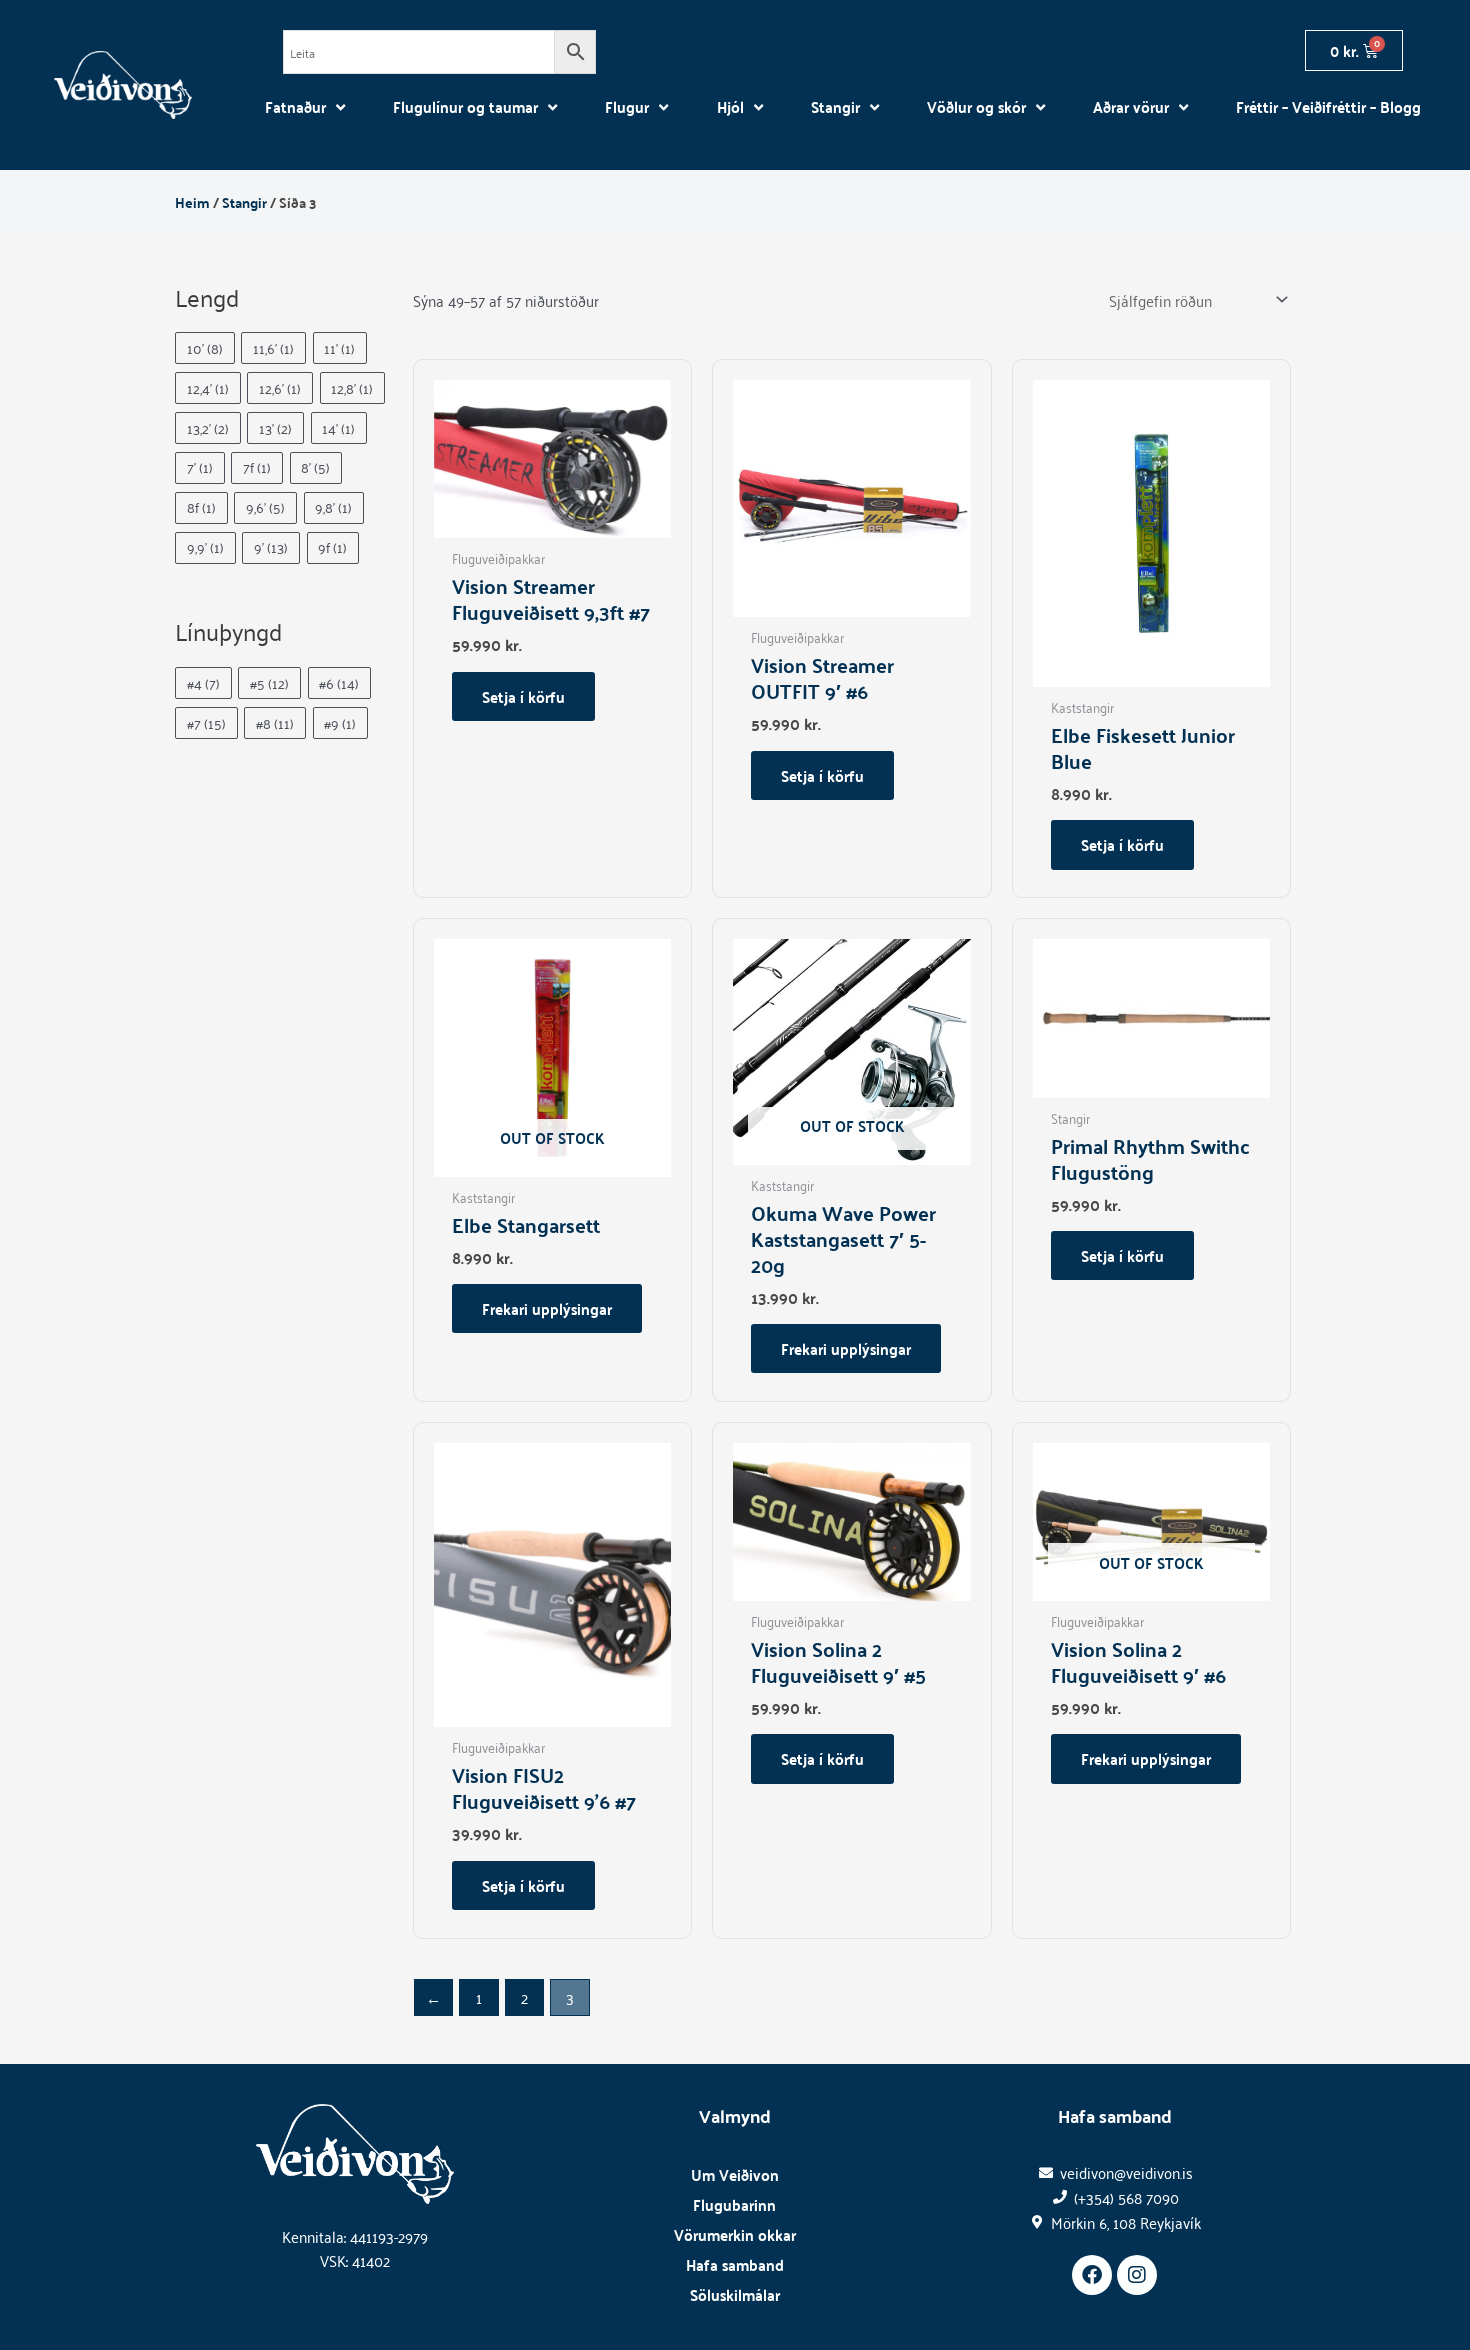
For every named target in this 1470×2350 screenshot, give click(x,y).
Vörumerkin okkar (735, 2234)
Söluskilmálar (735, 2294)
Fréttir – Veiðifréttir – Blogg (1328, 106)
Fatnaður (295, 106)
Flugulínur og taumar (465, 106)
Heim (192, 202)
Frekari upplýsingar (547, 1308)
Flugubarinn (734, 2204)
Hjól (730, 106)
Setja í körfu (523, 696)
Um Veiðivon (735, 2174)
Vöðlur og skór (976, 106)
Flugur (627, 106)
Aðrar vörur (1131, 106)
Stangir (835, 106)
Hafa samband (735, 2264)
